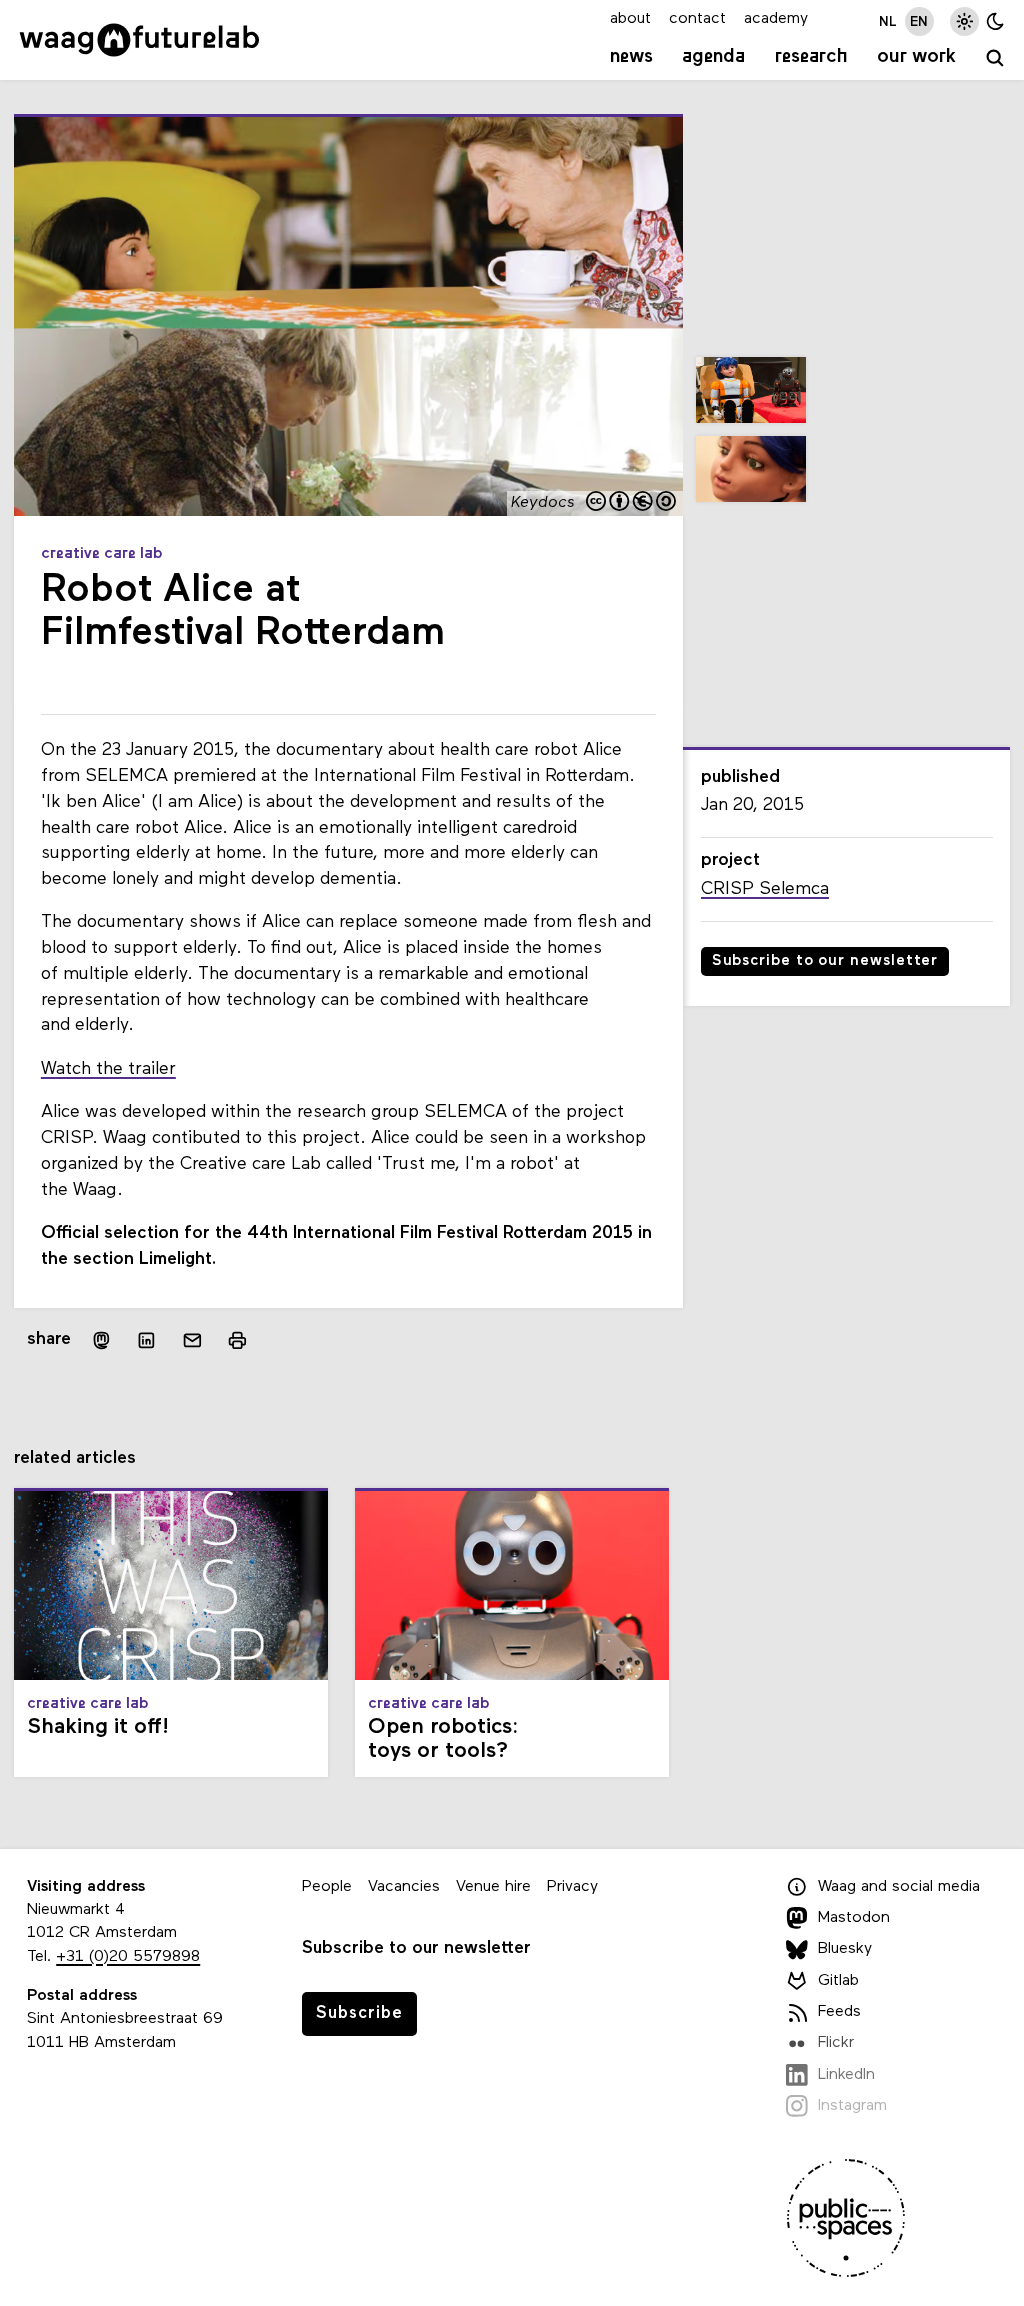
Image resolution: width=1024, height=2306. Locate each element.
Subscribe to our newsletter (825, 961)
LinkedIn (846, 2075)
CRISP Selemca (765, 889)
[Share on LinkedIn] (147, 1340)
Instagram (852, 2106)
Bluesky (845, 1949)
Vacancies (404, 1887)
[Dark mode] (995, 21)
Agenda (713, 57)
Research (811, 57)
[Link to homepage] (139, 40)
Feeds (839, 2012)
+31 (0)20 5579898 (128, 1957)
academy (776, 19)
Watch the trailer (108, 1069)
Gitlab (838, 1981)
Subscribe (359, 2013)
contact (697, 19)
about (630, 19)
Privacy (572, 1887)
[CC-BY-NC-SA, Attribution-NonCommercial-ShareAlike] (632, 503)
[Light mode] (964, 21)
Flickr (836, 2043)
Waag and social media (899, 1887)
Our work (916, 57)
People (327, 1887)
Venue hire (493, 1887)
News (631, 57)
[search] (995, 59)
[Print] (237, 1340)
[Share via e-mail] (193, 1340)
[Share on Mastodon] (101, 1340)
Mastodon (854, 1918)
